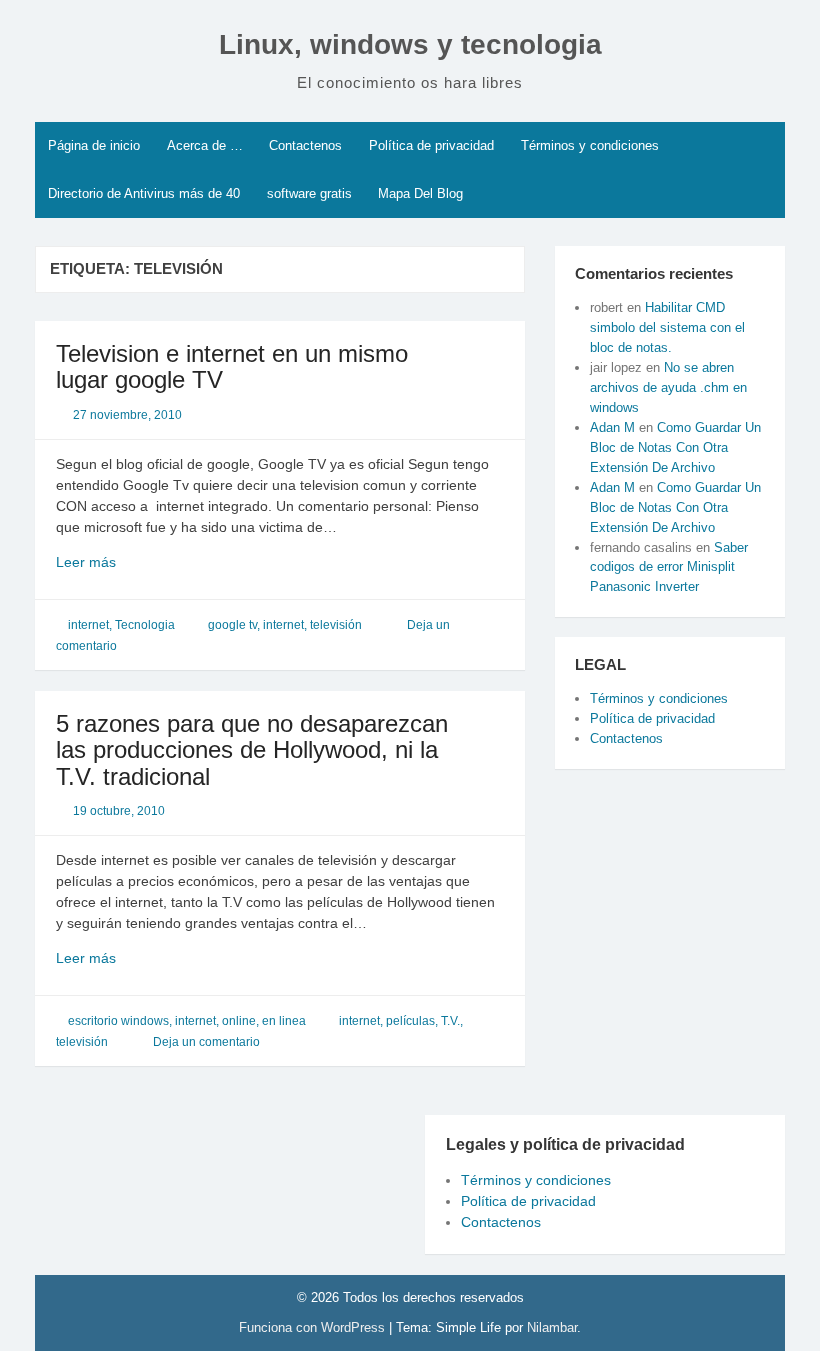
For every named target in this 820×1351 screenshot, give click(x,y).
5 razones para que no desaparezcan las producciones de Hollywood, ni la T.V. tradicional (252, 750)
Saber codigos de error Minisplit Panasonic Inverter (669, 567)
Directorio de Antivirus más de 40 (144, 193)
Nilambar (552, 1327)
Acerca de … (205, 145)
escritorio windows (118, 1021)
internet (88, 625)
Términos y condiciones (590, 145)
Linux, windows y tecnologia (410, 44)
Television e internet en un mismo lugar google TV (232, 366)
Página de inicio (94, 145)
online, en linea (264, 1021)
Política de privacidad (431, 145)
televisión (336, 625)
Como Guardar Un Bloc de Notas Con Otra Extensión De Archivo (675, 447)
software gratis (309, 193)
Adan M (612, 427)
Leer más (116, 563)
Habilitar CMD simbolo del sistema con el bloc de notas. (667, 327)
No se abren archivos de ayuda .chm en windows (668, 387)
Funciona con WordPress (314, 1327)
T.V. (450, 1021)
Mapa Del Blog (420, 193)
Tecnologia (145, 625)
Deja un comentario (206, 1042)
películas (410, 1021)
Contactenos (305, 145)
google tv (232, 625)
